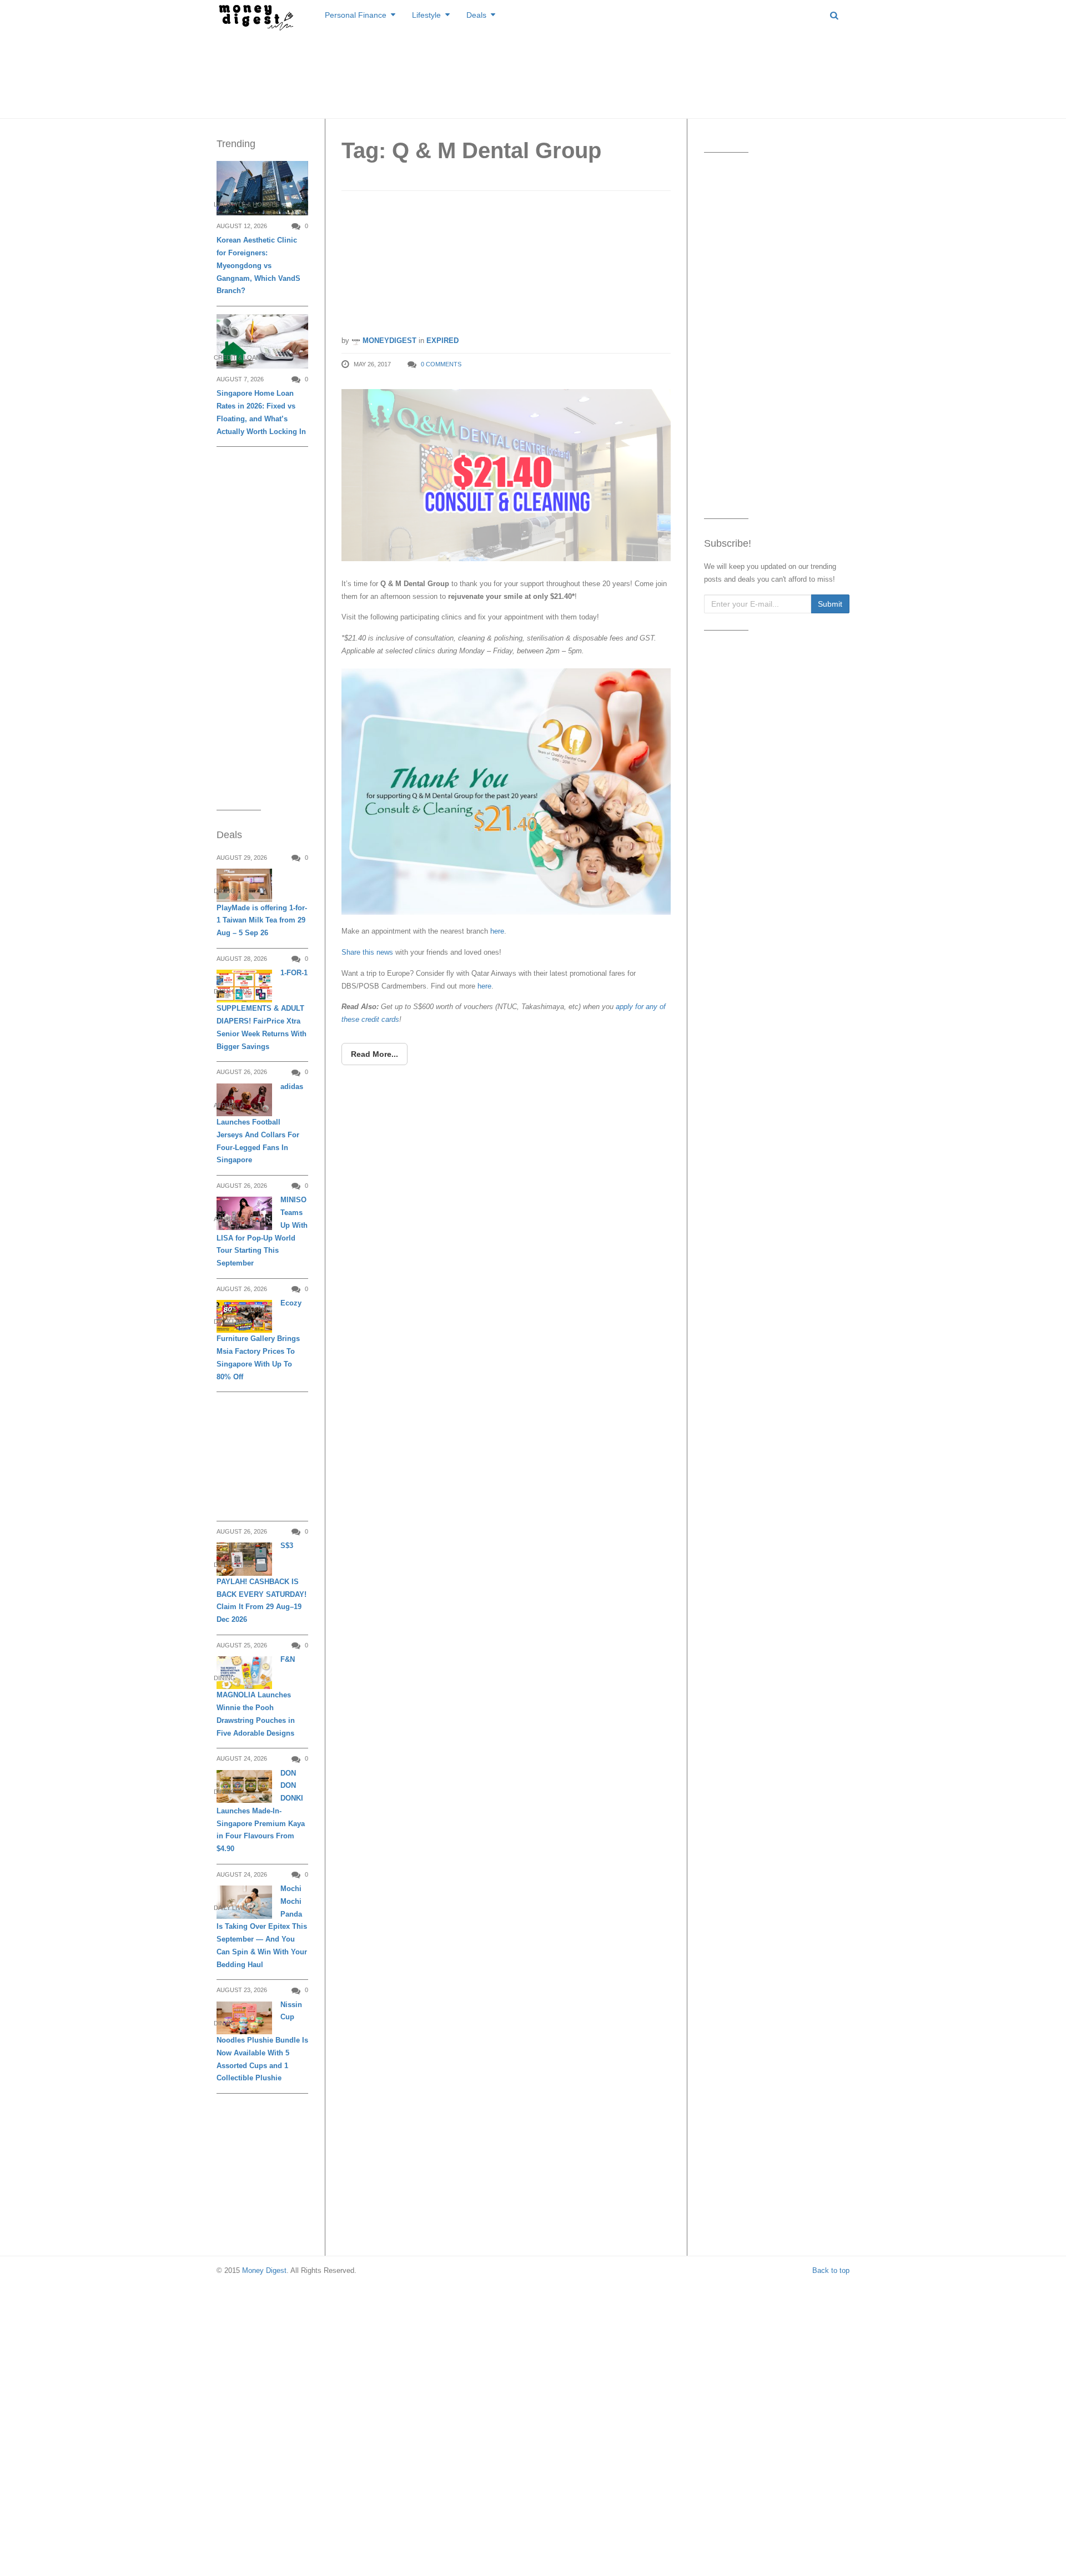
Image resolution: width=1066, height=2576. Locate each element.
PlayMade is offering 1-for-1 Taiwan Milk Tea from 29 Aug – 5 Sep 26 (262, 921)
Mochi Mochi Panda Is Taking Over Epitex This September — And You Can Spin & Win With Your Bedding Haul (262, 1927)
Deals (476, 15)
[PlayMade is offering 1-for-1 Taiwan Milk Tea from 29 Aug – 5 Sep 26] (244, 885)
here (497, 931)
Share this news (367, 952)
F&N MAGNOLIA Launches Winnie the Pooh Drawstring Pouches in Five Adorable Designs (256, 1696)
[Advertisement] (533, 72)
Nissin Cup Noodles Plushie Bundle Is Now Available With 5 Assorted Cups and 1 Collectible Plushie (262, 2041)
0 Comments (441, 364)
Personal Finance (356, 15)
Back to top (831, 2270)
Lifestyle (426, 15)
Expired (443, 341)
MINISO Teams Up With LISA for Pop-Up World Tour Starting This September (262, 1231)
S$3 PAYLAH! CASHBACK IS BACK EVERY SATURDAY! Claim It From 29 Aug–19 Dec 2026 (262, 1582)
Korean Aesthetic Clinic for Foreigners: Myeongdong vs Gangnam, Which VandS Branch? (258, 265)
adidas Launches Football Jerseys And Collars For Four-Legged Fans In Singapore (260, 1123)
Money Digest (264, 2270)
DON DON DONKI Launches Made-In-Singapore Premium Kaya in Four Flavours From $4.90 (261, 1811)
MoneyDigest (388, 341)
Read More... (374, 1054)
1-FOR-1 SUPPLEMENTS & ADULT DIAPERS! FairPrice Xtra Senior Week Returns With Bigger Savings (262, 1010)
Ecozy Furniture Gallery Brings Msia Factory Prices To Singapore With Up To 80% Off (259, 1340)
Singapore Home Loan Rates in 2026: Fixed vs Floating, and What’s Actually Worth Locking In (261, 412)
